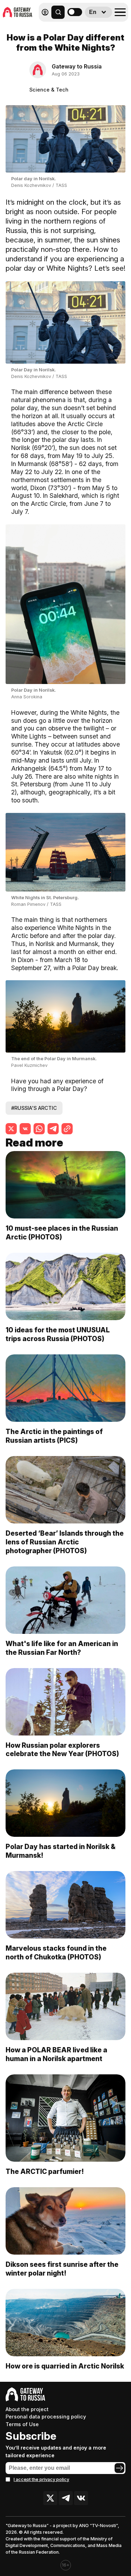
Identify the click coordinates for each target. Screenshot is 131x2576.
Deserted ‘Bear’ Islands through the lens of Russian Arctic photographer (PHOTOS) (65, 1542)
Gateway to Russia (77, 66)
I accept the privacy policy (41, 2479)
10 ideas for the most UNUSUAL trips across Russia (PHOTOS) (58, 1334)
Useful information (78, 27)
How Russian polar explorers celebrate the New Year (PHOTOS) (62, 1750)
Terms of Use (22, 2424)
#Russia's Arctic (34, 1108)
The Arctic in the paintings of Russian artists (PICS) (54, 1436)
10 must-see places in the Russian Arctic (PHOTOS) (62, 1233)
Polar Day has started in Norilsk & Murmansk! (61, 1851)
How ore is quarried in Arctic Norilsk (65, 2366)
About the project (27, 2409)
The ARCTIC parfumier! (45, 2171)
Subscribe (31, 2436)
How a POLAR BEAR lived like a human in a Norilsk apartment (56, 2054)
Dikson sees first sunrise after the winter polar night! (62, 2269)
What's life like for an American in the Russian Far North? (62, 1648)
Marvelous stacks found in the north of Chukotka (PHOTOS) (56, 1953)
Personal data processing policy (46, 2417)
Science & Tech (49, 90)
